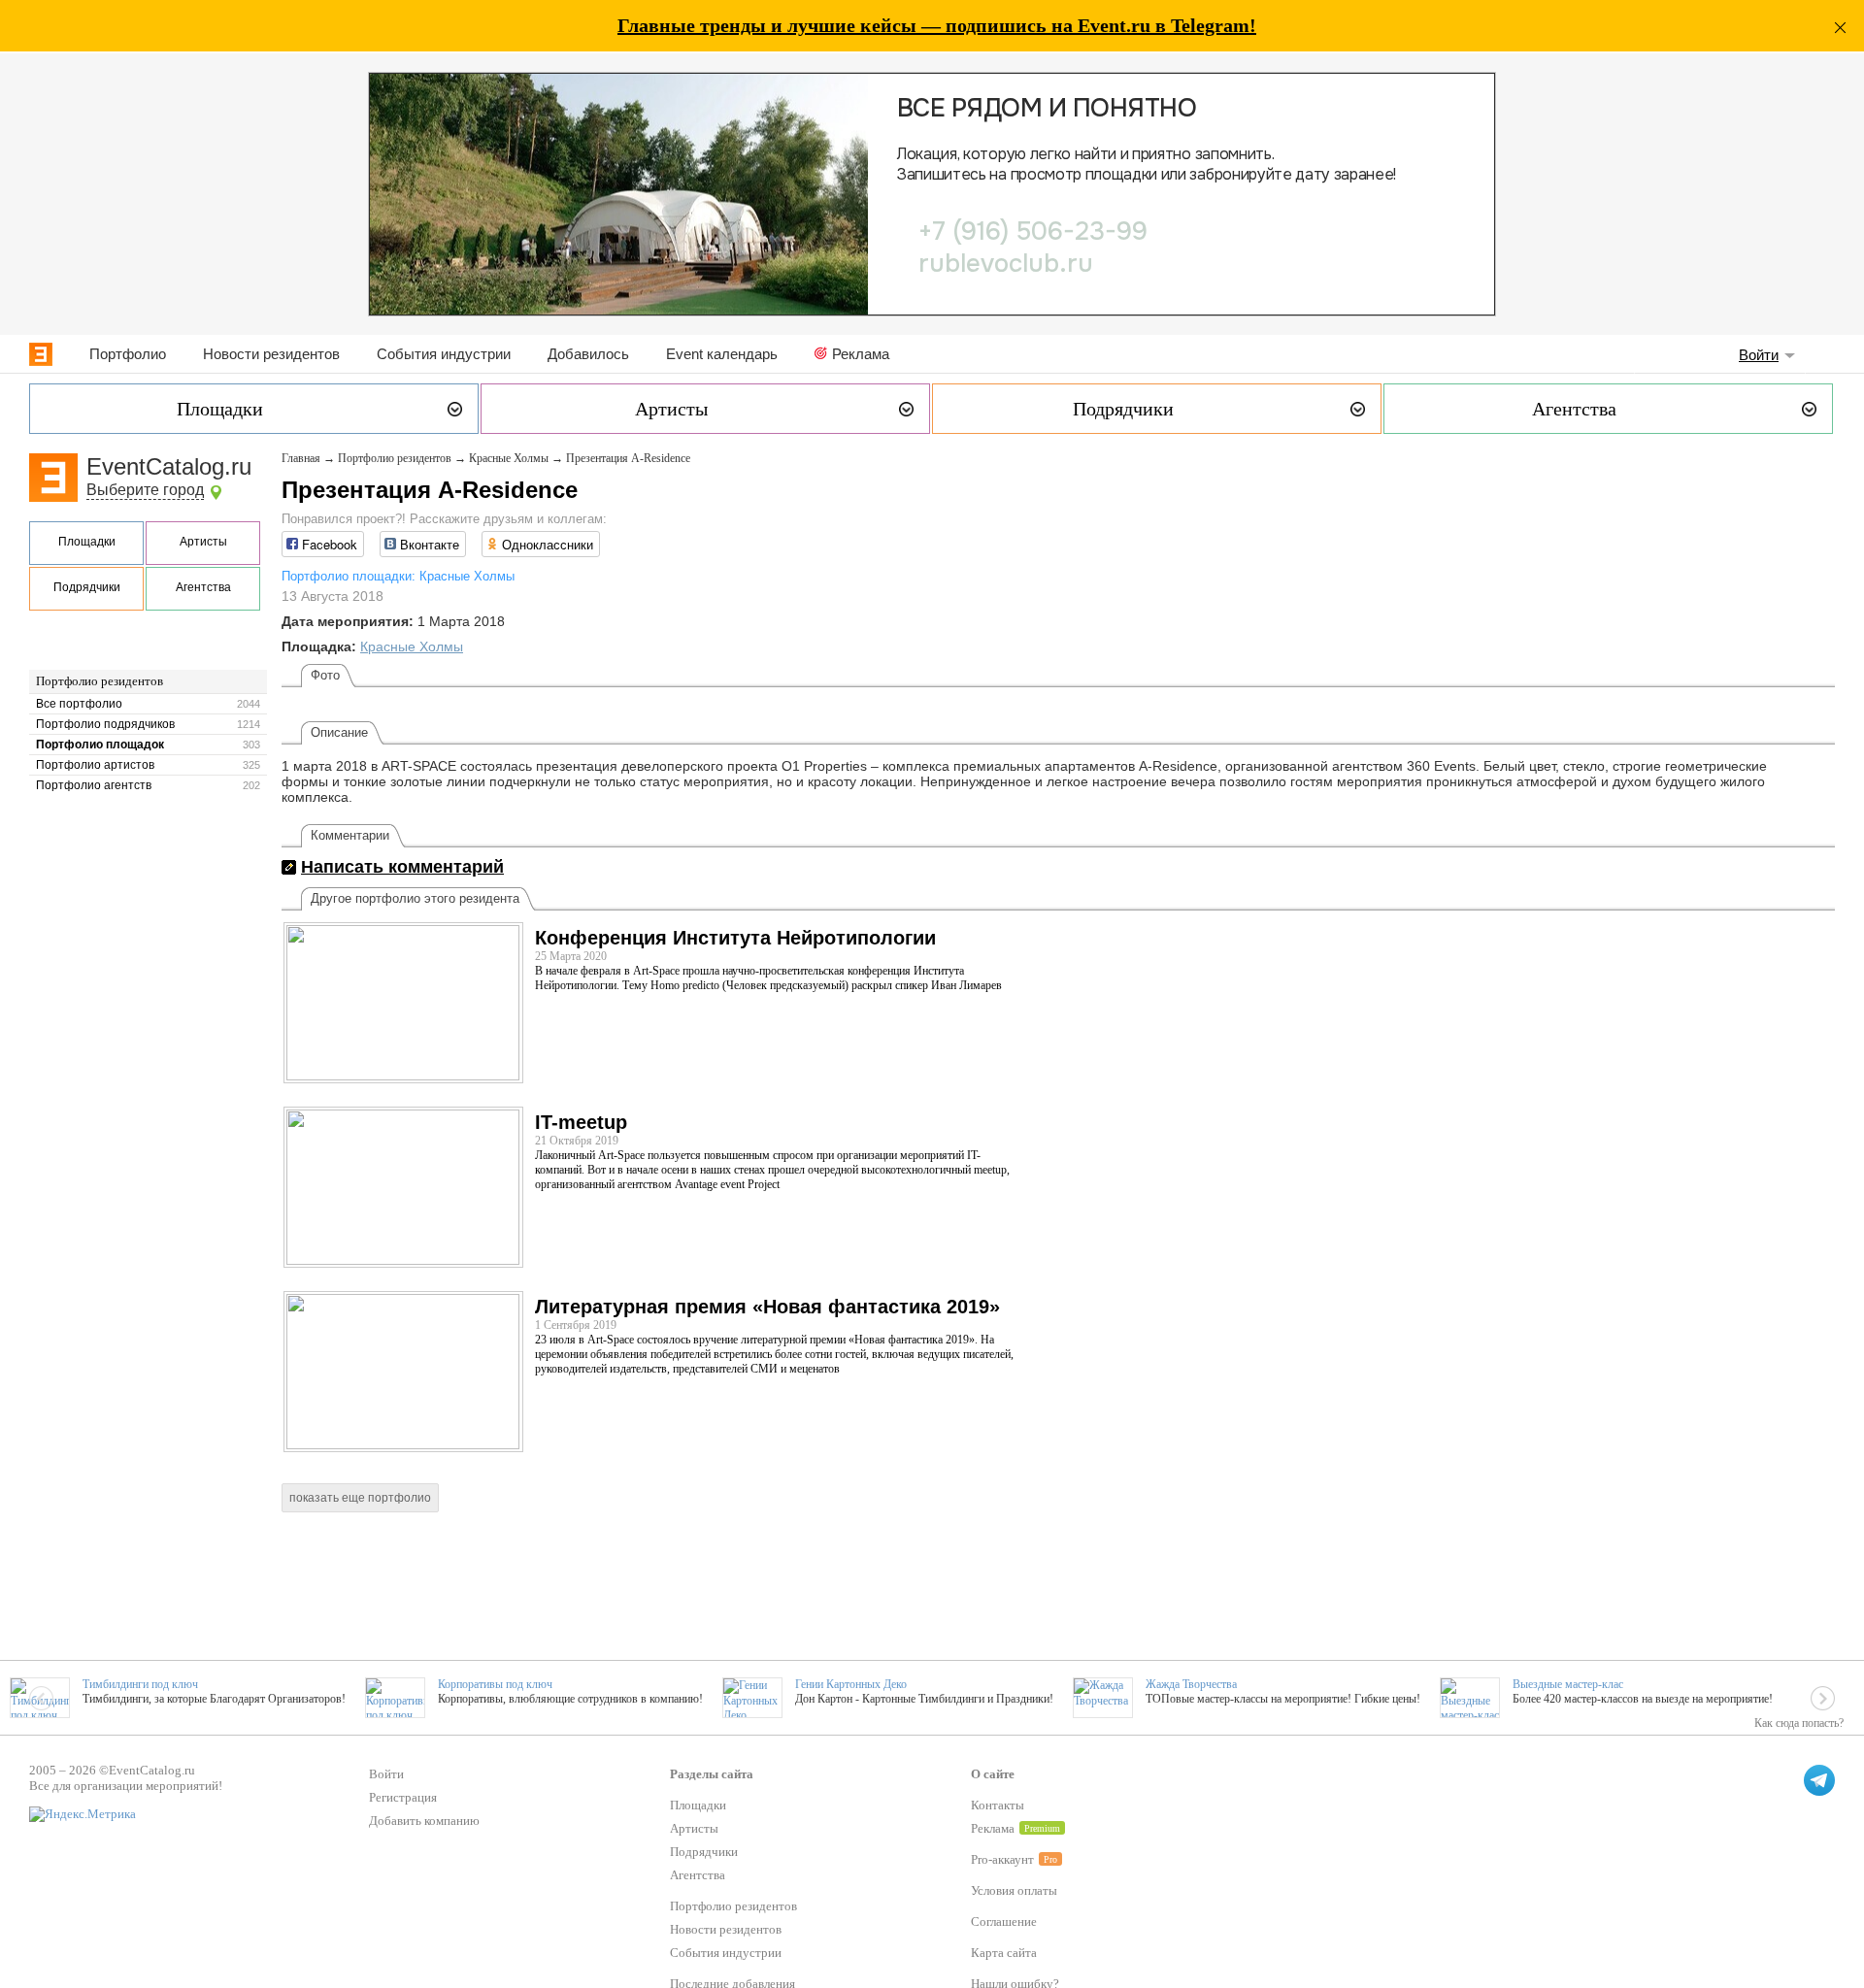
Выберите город (145, 490)
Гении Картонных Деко (851, 1684)
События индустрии (444, 354)
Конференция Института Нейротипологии (735, 938)
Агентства (203, 587)
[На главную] (41, 354)
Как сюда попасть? (1799, 1723)
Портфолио (128, 354)
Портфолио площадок (100, 745)
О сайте (993, 1774)
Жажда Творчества (1191, 1684)
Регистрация (403, 1797)
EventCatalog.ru (169, 466)
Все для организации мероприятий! (126, 1786)
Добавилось (588, 354)
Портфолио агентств (94, 785)
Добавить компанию (424, 1821)
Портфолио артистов (95, 765)
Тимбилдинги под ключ (140, 1684)
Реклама (861, 354)
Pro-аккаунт (1002, 1859)
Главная (301, 458)
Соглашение (1004, 1922)
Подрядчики (87, 587)
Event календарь (722, 354)
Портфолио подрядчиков (105, 724)
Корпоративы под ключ (495, 1684)
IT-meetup (581, 1122)
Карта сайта (1004, 1953)
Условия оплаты (1014, 1890)
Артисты (203, 542)
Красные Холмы (509, 458)
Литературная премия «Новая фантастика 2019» (767, 1307)
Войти (1759, 355)
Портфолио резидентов (100, 681)
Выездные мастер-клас (1568, 1684)
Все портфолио (79, 704)
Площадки (87, 542)
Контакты (998, 1805)
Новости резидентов (271, 354)
